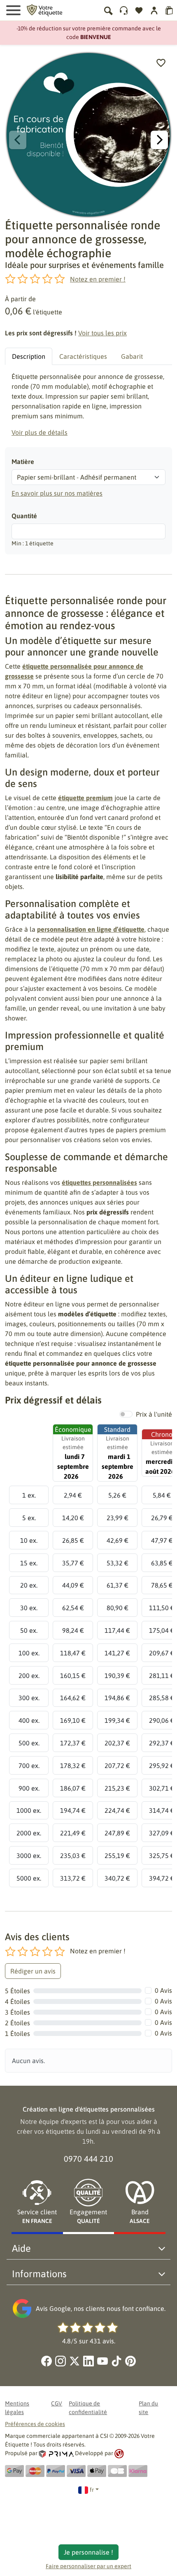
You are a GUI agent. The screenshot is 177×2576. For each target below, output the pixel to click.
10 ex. (29, 1540)
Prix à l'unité (154, 1414)
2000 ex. (29, 1833)
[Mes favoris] (139, 10)
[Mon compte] (124, 10)
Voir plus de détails (40, 432)
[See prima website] (57, 2453)
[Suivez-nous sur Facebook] (47, 2361)
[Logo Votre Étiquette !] (44, 9)
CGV (57, 2403)
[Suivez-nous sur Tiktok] (116, 2361)
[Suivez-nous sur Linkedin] (88, 2361)
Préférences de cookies (35, 2424)
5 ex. (29, 1518)
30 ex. (29, 1608)
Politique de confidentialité (88, 2408)
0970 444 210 (88, 2159)
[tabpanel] (88, 404)
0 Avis (163, 1990)
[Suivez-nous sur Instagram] (61, 2361)
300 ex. (29, 1698)
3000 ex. (29, 1856)
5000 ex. (29, 1878)
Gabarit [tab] (132, 356)
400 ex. (29, 1720)
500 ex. (29, 1743)
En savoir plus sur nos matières (57, 493)
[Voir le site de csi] (119, 2453)
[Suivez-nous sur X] (75, 2361)
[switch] (126, 1414)
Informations (39, 2274)
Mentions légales (17, 2408)
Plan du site (148, 2408)
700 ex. (29, 1766)
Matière (23, 462)
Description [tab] (29, 356)
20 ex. (29, 1585)
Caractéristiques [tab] (83, 356)
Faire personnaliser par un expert (88, 2566)
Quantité (24, 516)
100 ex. (29, 1653)
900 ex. (29, 1788)
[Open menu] (13, 10)
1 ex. (29, 1495)
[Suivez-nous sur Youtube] (102, 2361)
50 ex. (29, 1630)
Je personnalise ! (88, 2552)
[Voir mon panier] (169, 10)
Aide (21, 2248)
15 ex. (29, 1563)
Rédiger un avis (33, 1971)
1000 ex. (29, 1810)
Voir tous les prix (102, 333)
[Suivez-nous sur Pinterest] (130, 2361)
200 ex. (29, 1676)
